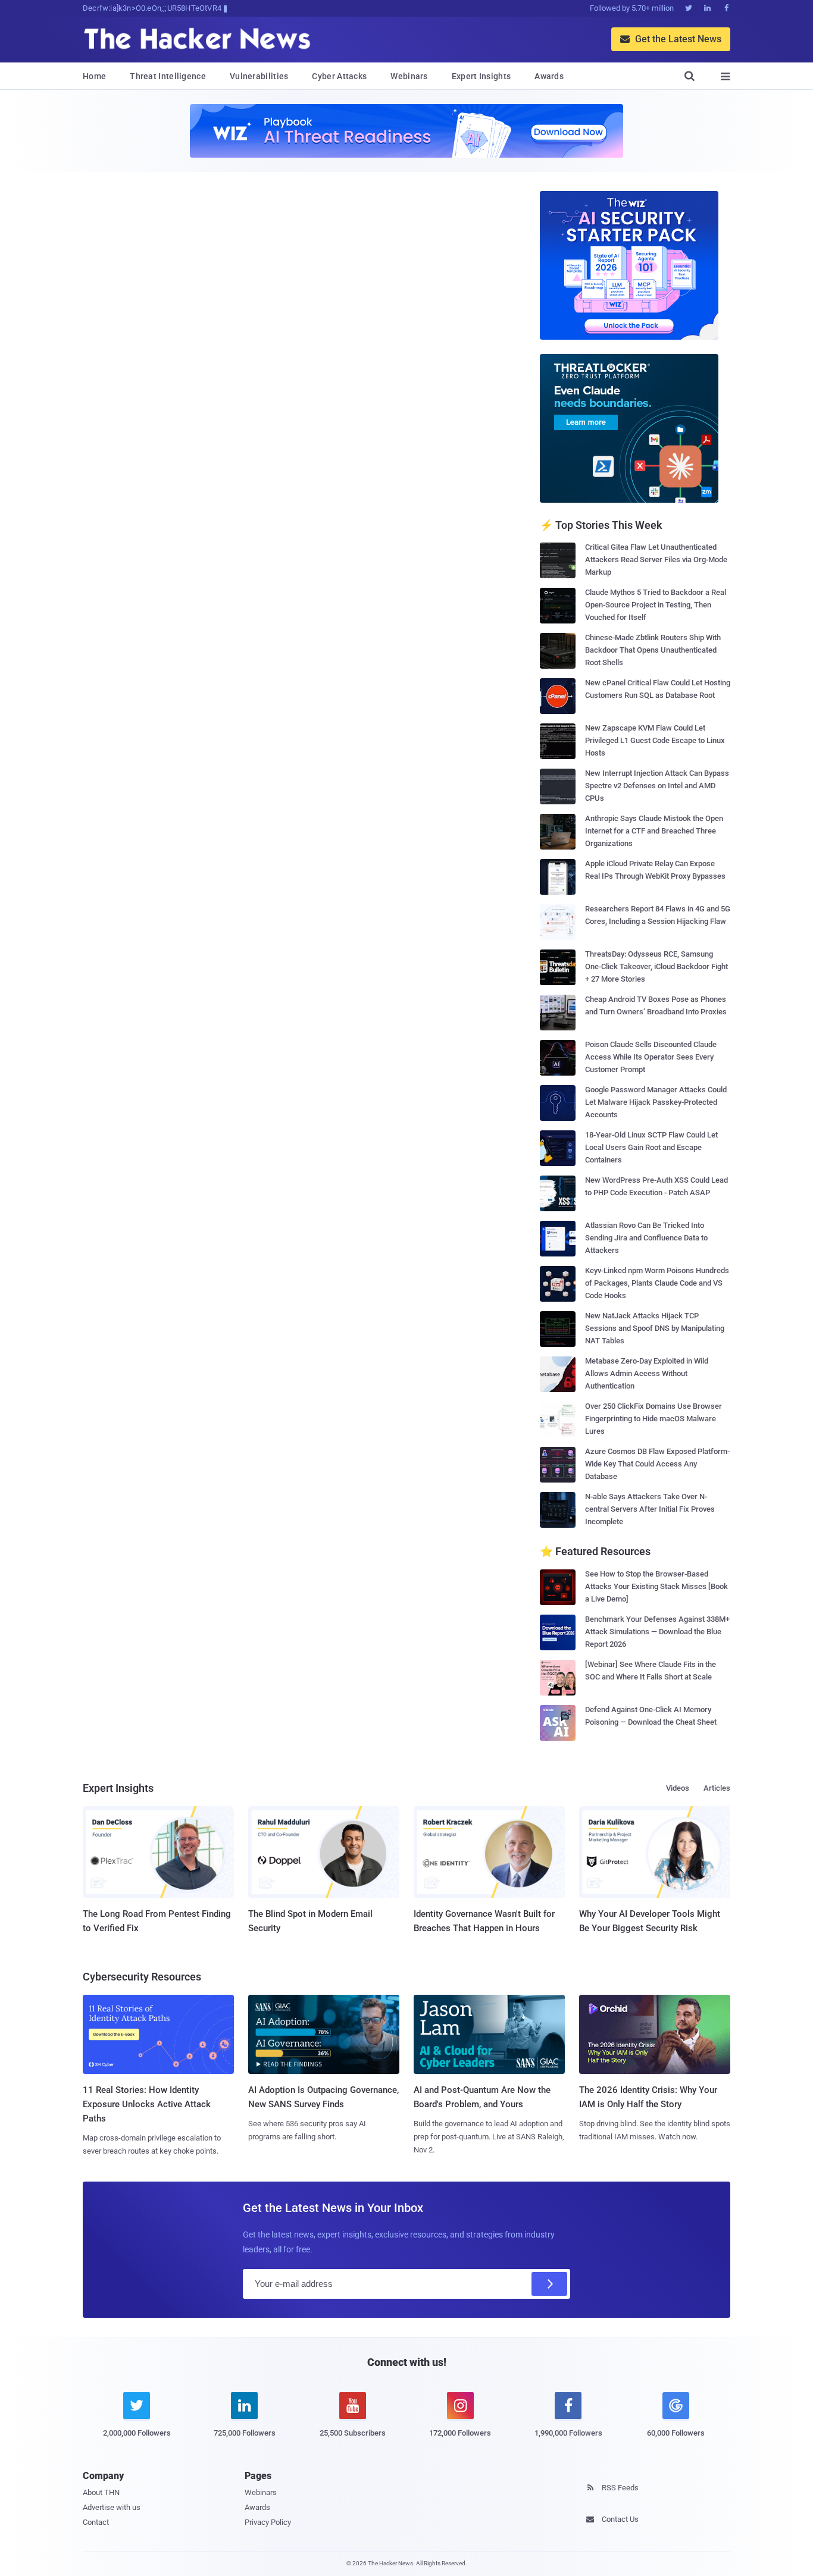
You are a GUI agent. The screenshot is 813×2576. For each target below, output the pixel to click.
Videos (678, 1788)
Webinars (409, 76)
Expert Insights (481, 76)
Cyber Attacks (339, 76)
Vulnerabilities (259, 76)
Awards (549, 76)
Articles (717, 1788)
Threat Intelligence (168, 76)
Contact (96, 2522)
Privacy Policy (268, 2522)
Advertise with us (112, 2507)
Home (94, 76)
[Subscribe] (549, 2284)
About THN (101, 2492)
